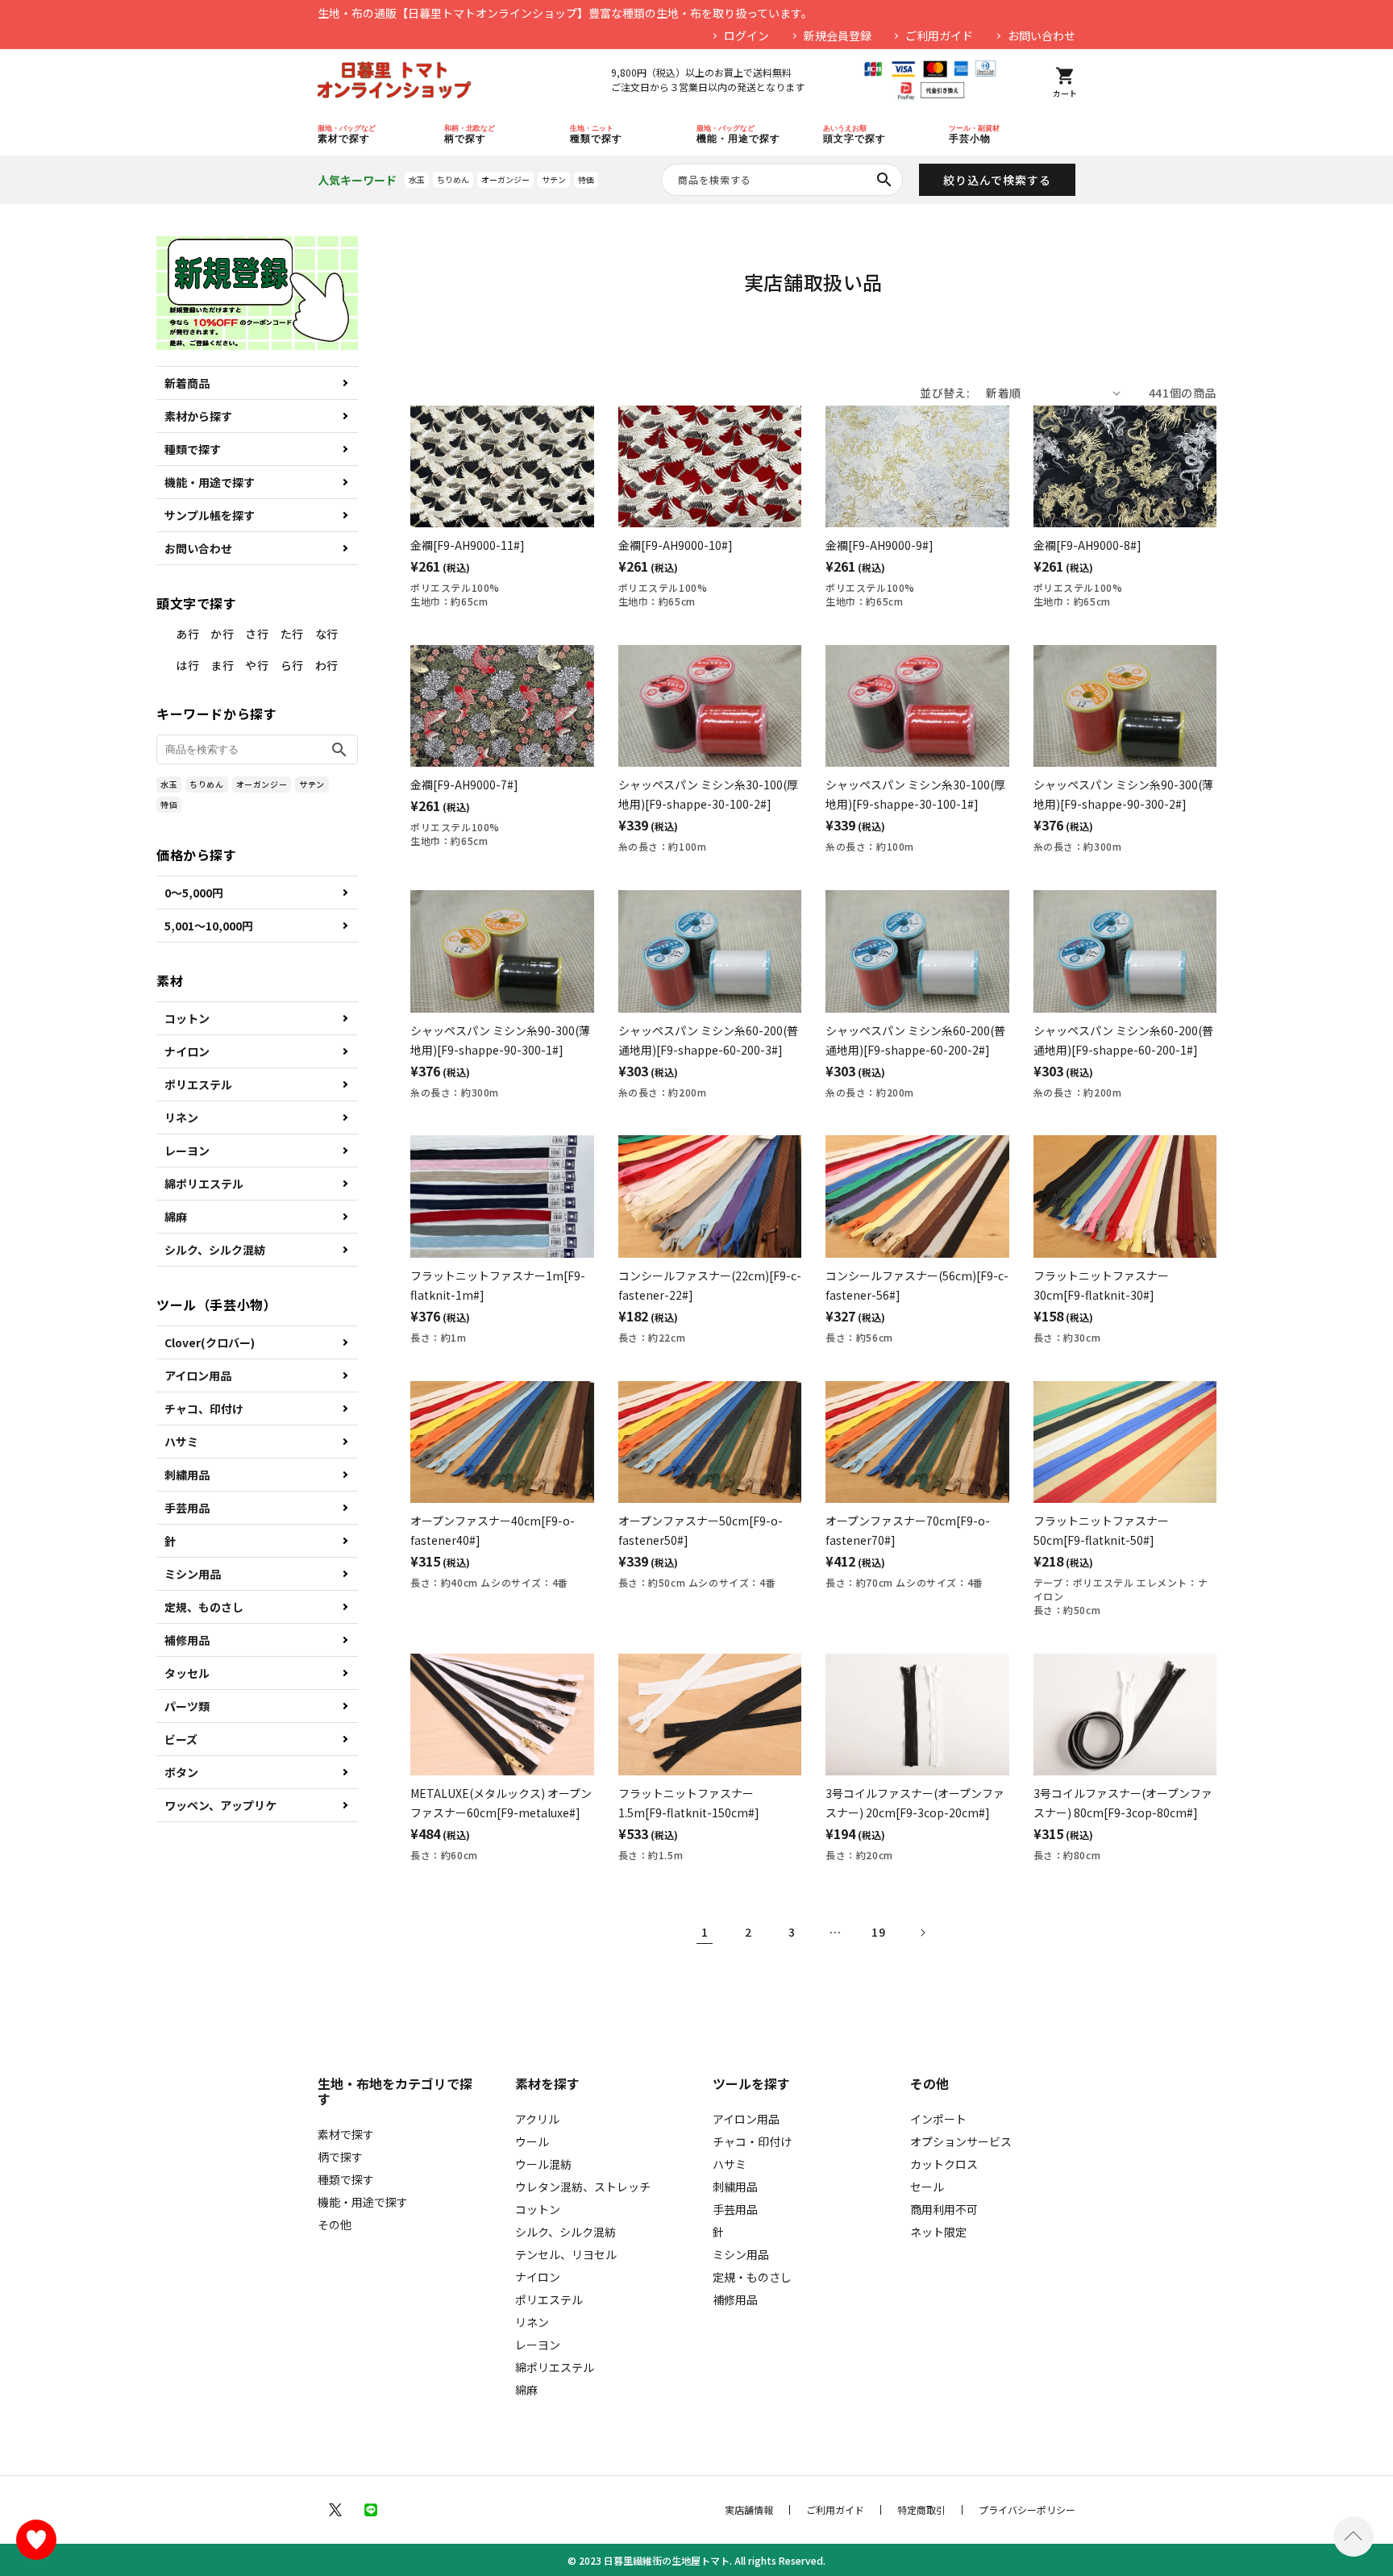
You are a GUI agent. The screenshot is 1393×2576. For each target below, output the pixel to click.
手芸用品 (187, 1508)
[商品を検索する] (884, 180)
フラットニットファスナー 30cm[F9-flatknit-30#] (1101, 1285)
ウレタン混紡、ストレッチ (583, 2187)
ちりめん (453, 179)
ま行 (222, 665)
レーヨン (187, 1151)
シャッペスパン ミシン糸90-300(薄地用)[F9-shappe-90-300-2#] (1123, 794)
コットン (187, 1018)
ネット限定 (938, 2232)
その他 (335, 2224)
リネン (181, 1117)
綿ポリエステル (204, 1184)
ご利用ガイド (939, 35)
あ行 (187, 634)
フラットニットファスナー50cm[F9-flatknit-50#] (1101, 1530)
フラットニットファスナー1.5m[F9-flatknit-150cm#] (689, 1803)
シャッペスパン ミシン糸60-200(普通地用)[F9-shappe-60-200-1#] (1123, 1040)
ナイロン (187, 1051)
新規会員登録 (838, 35)
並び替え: (945, 393)
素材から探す (198, 416)
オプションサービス (961, 2141)
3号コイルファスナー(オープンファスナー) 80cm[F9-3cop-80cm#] (1123, 1803)
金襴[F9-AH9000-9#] (879, 545)
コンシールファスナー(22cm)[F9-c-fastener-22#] (710, 1285)
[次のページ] (922, 1933)
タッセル (187, 1673)
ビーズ (181, 1739)
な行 (327, 634)
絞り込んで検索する (997, 180)
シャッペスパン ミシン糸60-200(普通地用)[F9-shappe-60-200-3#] (708, 1040)
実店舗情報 (749, 2510)
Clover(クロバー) (210, 1342)
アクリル (537, 2119)
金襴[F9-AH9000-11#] (468, 545)
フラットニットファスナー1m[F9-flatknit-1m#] (498, 1285)
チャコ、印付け (204, 1409)
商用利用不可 (944, 2209)
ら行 (292, 665)
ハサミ (181, 1442)
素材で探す (346, 2134)
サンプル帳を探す (210, 515)
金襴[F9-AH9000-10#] (676, 545)
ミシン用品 (193, 1574)
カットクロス (944, 2164)
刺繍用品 (187, 1475)
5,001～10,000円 (209, 926)
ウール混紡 (543, 2164)
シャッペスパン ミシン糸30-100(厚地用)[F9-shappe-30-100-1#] (915, 794)
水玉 (417, 179)
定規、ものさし (204, 1607)
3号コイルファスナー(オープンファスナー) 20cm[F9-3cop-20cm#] (915, 1803)
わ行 (327, 665)
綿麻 (176, 1217)
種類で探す (193, 449)
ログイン (746, 35)
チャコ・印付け (752, 2141)
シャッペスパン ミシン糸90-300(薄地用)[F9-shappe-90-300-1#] (500, 1040)
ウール (532, 2141)
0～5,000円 (194, 893)
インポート (938, 2119)
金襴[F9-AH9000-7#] (464, 784)
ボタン (181, 1772)
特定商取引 (921, 2510)
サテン (554, 179)
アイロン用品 (198, 1375)
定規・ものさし (752, 2277)
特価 (586, 179)
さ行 (257, 634)
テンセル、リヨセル (566, 2254)
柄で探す (340, 2157)
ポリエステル (198, 1084)
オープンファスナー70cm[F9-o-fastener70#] (908, 1530)
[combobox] (782, 180)
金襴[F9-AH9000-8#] (1087, 545)
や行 (257, 665)
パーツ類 (187, 1706)
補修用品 (187, 1640)
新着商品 (187, 383)
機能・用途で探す (210, 482)
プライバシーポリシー (1027, 2510)
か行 (222, 634)
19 (878, 1932)
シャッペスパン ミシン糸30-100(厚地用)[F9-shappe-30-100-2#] (708, 794)
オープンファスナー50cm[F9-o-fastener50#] (701, 1530)
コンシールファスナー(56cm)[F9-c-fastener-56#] (917, 1285)
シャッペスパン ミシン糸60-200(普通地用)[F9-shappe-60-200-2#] (915, 1040)
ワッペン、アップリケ (220, 1805)
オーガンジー (505, 179)
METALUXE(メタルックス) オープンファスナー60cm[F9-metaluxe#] (501, 1803)
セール (927, 2187)
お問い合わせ (1042, 35)
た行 (292, 634)
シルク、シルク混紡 (215, 1250)
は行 (187, 665)
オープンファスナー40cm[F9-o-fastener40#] (493, 1530)
